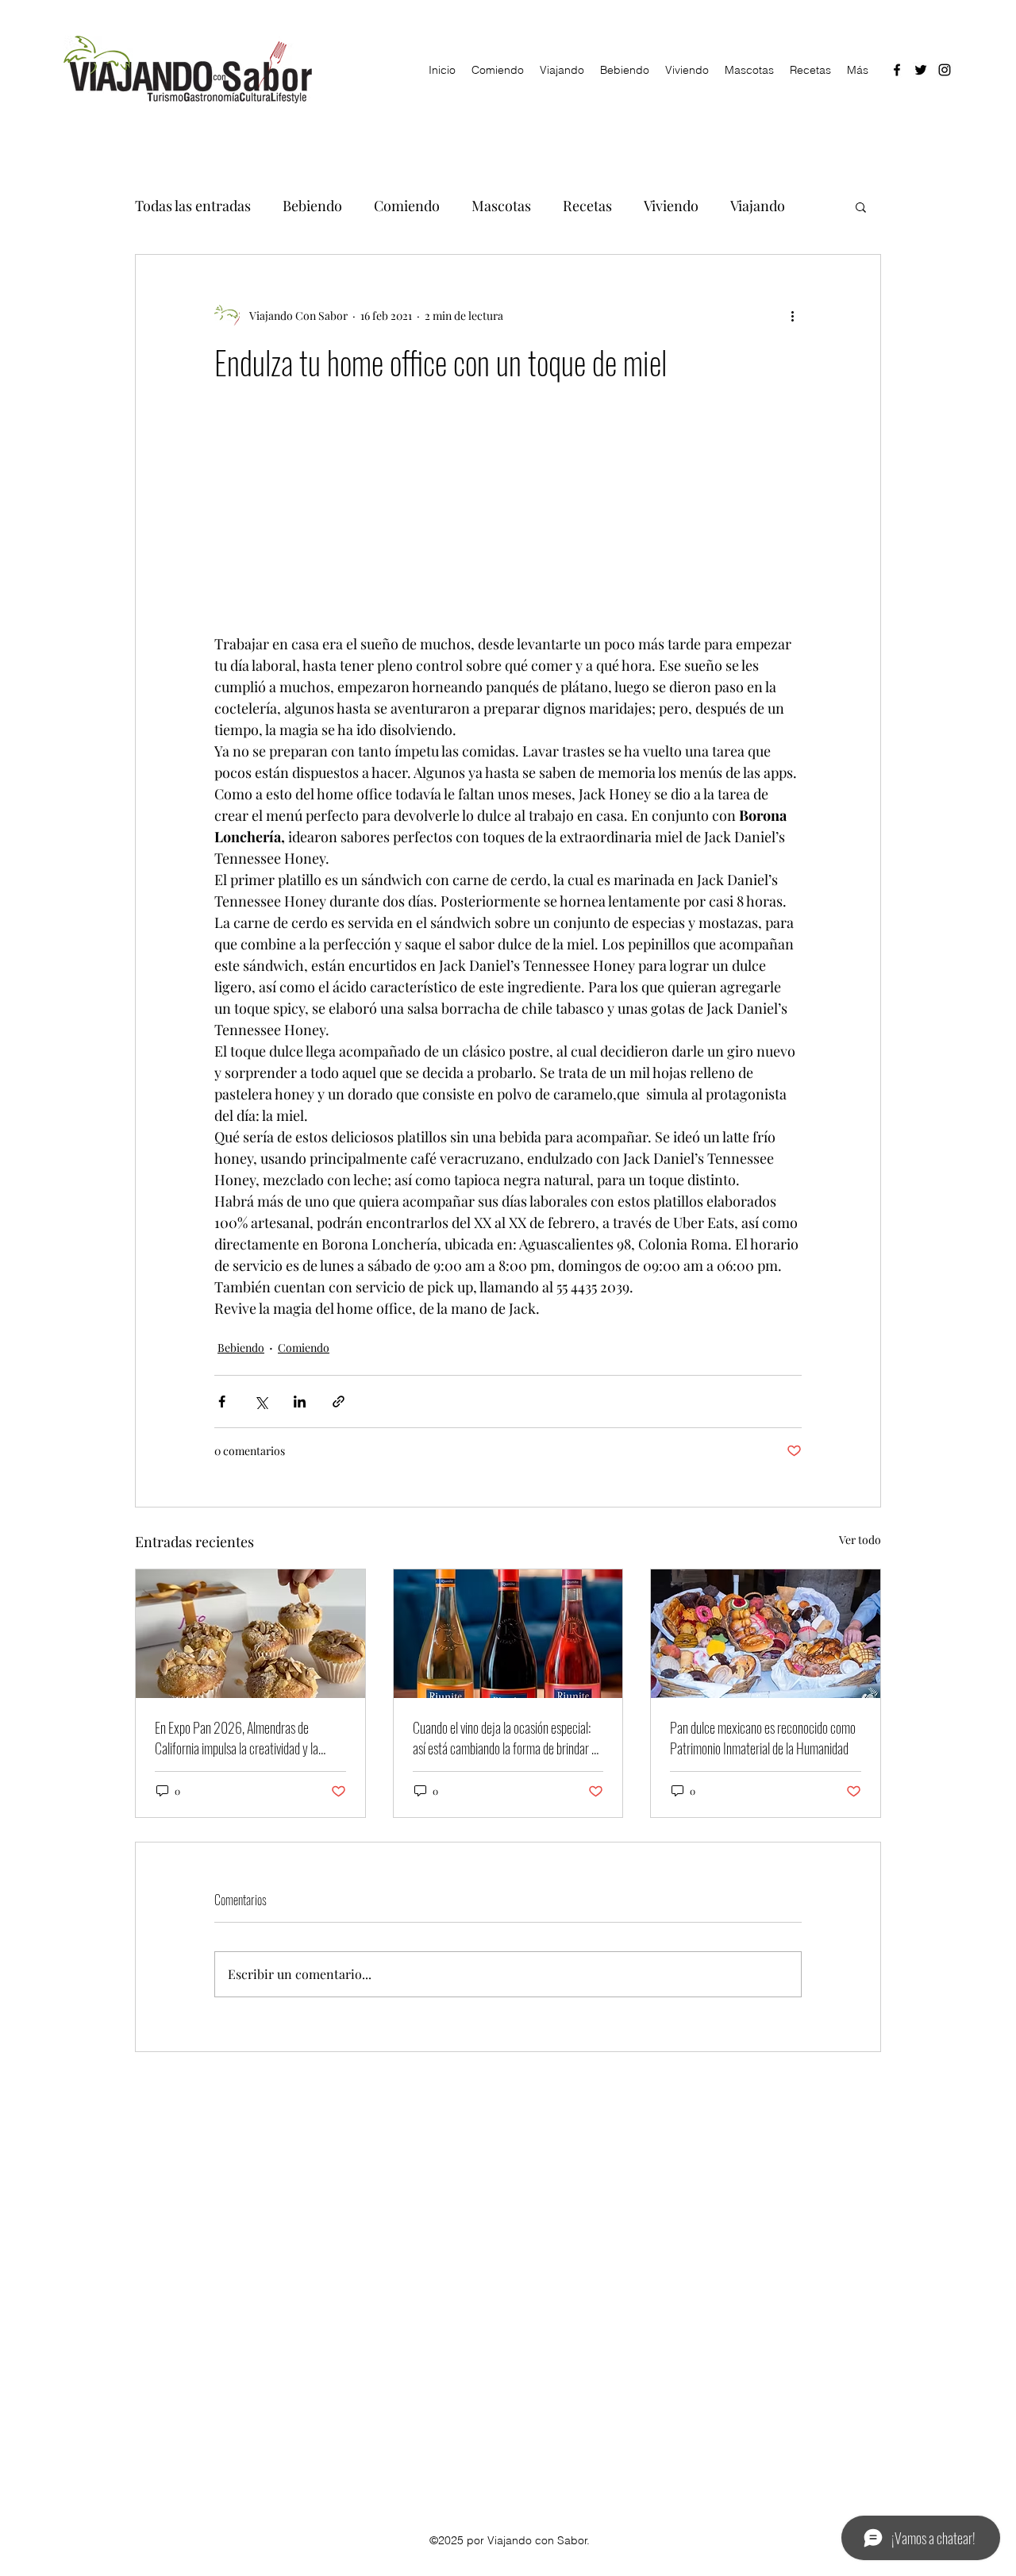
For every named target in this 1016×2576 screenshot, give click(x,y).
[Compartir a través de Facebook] (222, 1402)
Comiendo (407, 206)
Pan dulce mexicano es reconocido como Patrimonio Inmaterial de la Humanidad (763, 1738)
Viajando (758, 206)
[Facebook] (897, 70)
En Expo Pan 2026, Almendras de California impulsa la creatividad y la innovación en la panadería (237, 1738)
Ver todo (860, 1540)
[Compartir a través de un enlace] (339, 1402)
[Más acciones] (792, 315)
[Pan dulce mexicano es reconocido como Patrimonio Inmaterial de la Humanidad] (766, 1634)
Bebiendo (312, 206)
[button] (861, 206)
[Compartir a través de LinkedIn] (300, 1402)
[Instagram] (945, 70)
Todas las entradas (193, 206)
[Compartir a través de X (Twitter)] (261, 1402)
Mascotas (501, 206)
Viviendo (671, 206)
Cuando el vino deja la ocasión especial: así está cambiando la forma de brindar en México (508, 1738)
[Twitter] (921, 70)
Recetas (587, 206)
